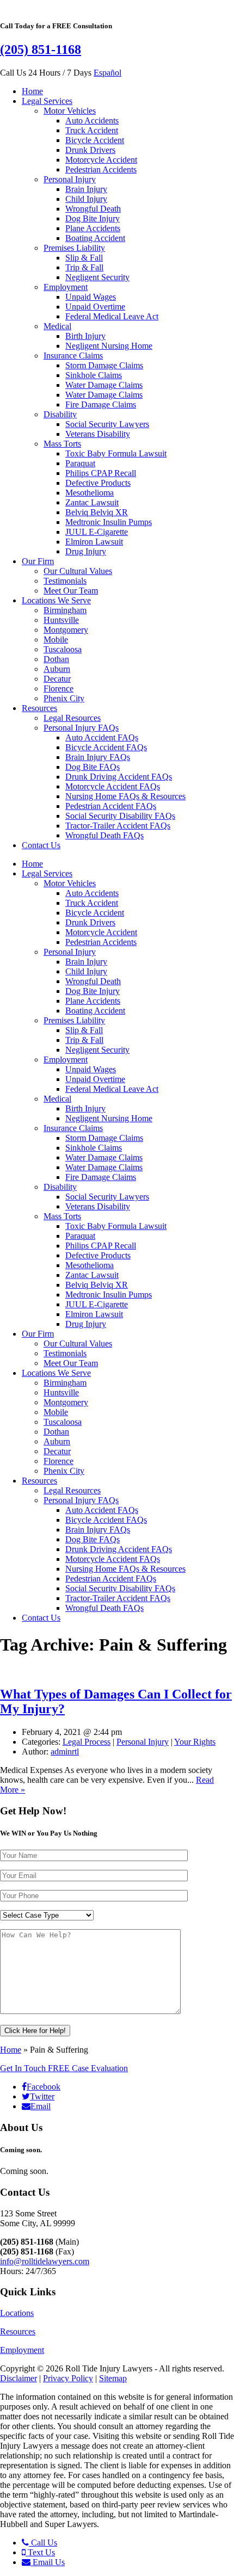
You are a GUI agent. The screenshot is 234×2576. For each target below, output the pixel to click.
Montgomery (66, 630)
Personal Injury (70, 179)
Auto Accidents (92, 121)
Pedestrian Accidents (101, 169)
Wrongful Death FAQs (104, 835)
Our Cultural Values (78, 571)
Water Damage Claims (104, 385)
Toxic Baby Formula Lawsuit (116, 453)
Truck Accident (92, 130)
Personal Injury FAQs (81, 728)
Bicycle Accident (95, 140)
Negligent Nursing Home (109, 346)
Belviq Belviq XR (97, 512)
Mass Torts (62, 444)
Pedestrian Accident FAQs (111, 806)
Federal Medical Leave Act (112, 316)
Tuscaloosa (63, 649)
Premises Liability (74, 248)
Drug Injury (86, 551)
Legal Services (47, 101)
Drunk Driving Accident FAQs (119, 777)
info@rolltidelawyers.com (45, 2261)
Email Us (48, 2562)
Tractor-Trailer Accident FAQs (118, 826)
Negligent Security (97, 277)
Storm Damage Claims (104, 365)
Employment (66, 287)
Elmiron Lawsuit (94, 542)
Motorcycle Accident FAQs (113, 786)
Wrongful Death (93, 209)
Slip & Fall (84, 258)
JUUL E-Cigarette (97, 532)
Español (107, 73)
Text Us (40, 2552)
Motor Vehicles (70, 111)
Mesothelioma (90, 493)
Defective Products (98, 483)
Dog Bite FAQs (93, 767)
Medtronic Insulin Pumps (109, 522)
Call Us (43, 2543)
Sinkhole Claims (94, 375)
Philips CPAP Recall (101, 473)
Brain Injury (86, 189)
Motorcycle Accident (101, 160)
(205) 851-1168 (41, 50)
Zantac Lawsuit (92, 502)
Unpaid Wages (91, 297)
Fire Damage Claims (101, 404)
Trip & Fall (84, 267)
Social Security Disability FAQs (120, 816)
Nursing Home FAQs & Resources (125, 796)
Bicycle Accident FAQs (106, 747)
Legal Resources (72, 718)
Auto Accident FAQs (102, 737)
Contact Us (41, 845)
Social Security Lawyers (107, 424)
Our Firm (38, 561)
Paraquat (80, 463)
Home (32, 91)
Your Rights (195, 1742)
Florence (59, 688)
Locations (17, 2313)
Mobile (56, 640)
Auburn (57, 669)
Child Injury (86, 199)
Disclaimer (19, 2378)
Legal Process (87, 1742)
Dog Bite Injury (93, 218)
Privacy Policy (68, 2378)
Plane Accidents (93, 228)
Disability (60, 414)
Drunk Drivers (90, 150)
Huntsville (61, 620)
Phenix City (64, 698)
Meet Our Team (71, 591)
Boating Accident (95, 238)
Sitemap (113, 2378)
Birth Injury (85, 336)
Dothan (56, 659)
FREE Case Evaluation (64, 2068)
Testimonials (65, 581)
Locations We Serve (56, 600)
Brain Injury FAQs (98, 757)
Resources (39, 708)
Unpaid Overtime (95, 307)
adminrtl (65, 1752)
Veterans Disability (98, 434)
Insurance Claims (73, 356)
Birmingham (65, 610)
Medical (57, 326)
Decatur (57, 679)
